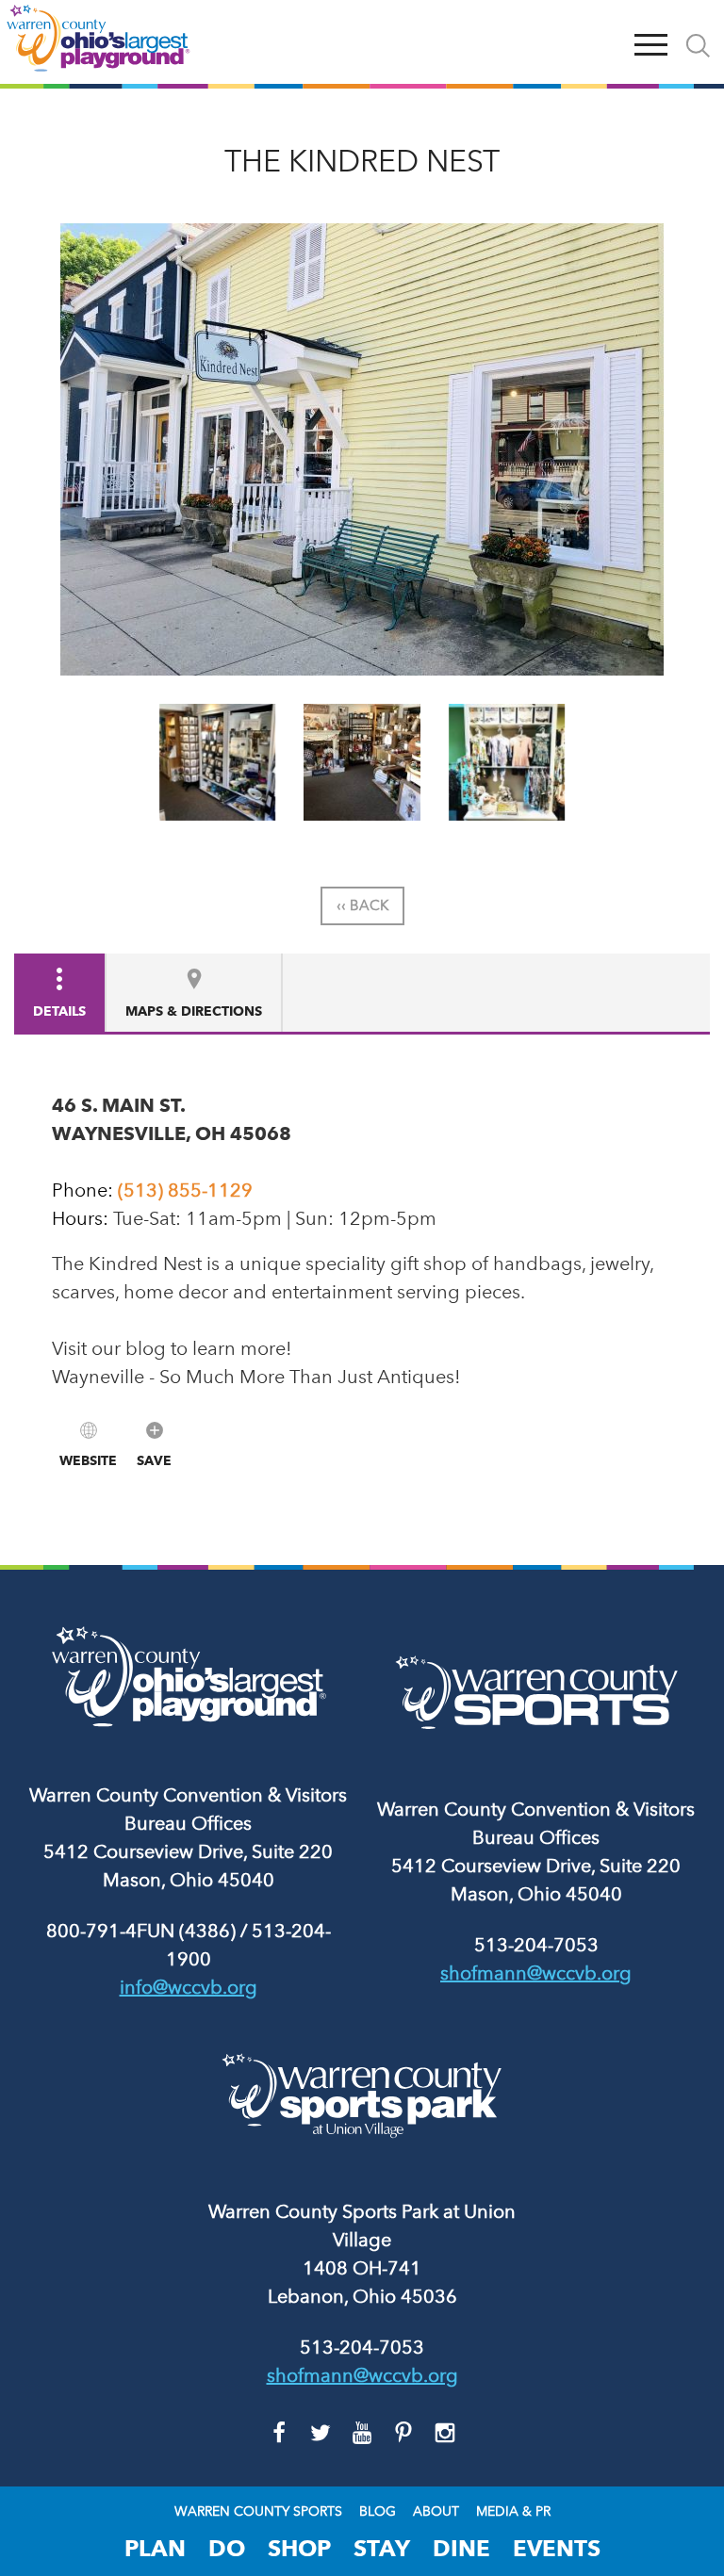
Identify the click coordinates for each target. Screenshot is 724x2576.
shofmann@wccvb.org (536, 1973)
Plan (155, 2548)
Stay (382, 2548)
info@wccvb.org (189, 1987)
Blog (378, 2512)
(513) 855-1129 (185, 1190)
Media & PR (513, 2512)
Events (557, 2548)
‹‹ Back (362, 905)
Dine (461, 2548)
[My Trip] (607, 42)
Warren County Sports (258, 2512)
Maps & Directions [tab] (194, 1011)
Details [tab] (59, 1011)
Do (227, 2548)
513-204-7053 (536, 1945)
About (436, 2512)
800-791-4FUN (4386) (141, 1931)
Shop (299, 2548)
